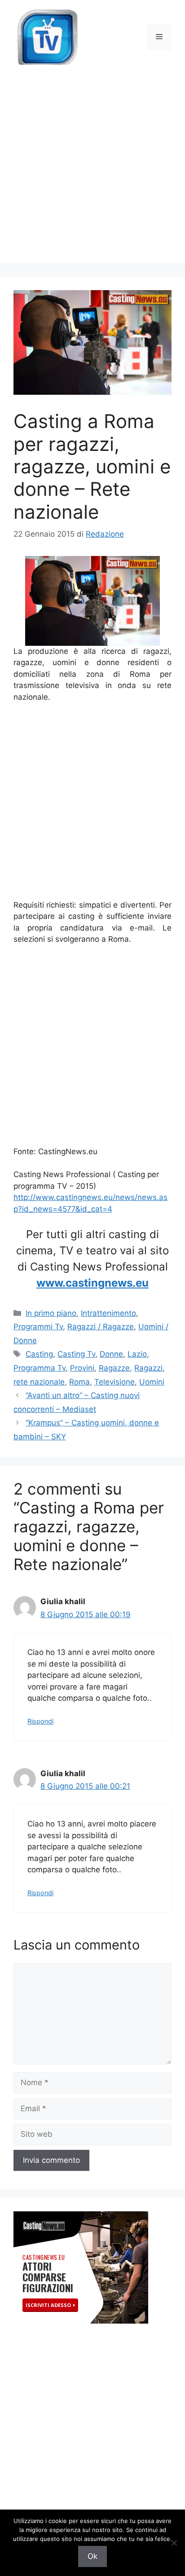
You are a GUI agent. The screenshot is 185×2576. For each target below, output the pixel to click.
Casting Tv (76, 1354)
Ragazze (114, 1368)
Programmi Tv (38, 1327)
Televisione (115, 1382)
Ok (92, 2556)
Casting (39, 1354)
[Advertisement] (92, 171)
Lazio (137, 1354)
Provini (82, 1368)
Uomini (152, 1382)
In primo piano (51, 1313)
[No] (174, 2543)
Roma (79, 1382)
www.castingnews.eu (92, 1283)
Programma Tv (40, 1368)
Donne (111, 1354)
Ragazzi (148, 1368)
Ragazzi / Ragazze (101, 1327)
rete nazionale (39, 1382)
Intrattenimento (108, 1313)
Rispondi (40, 1721)
